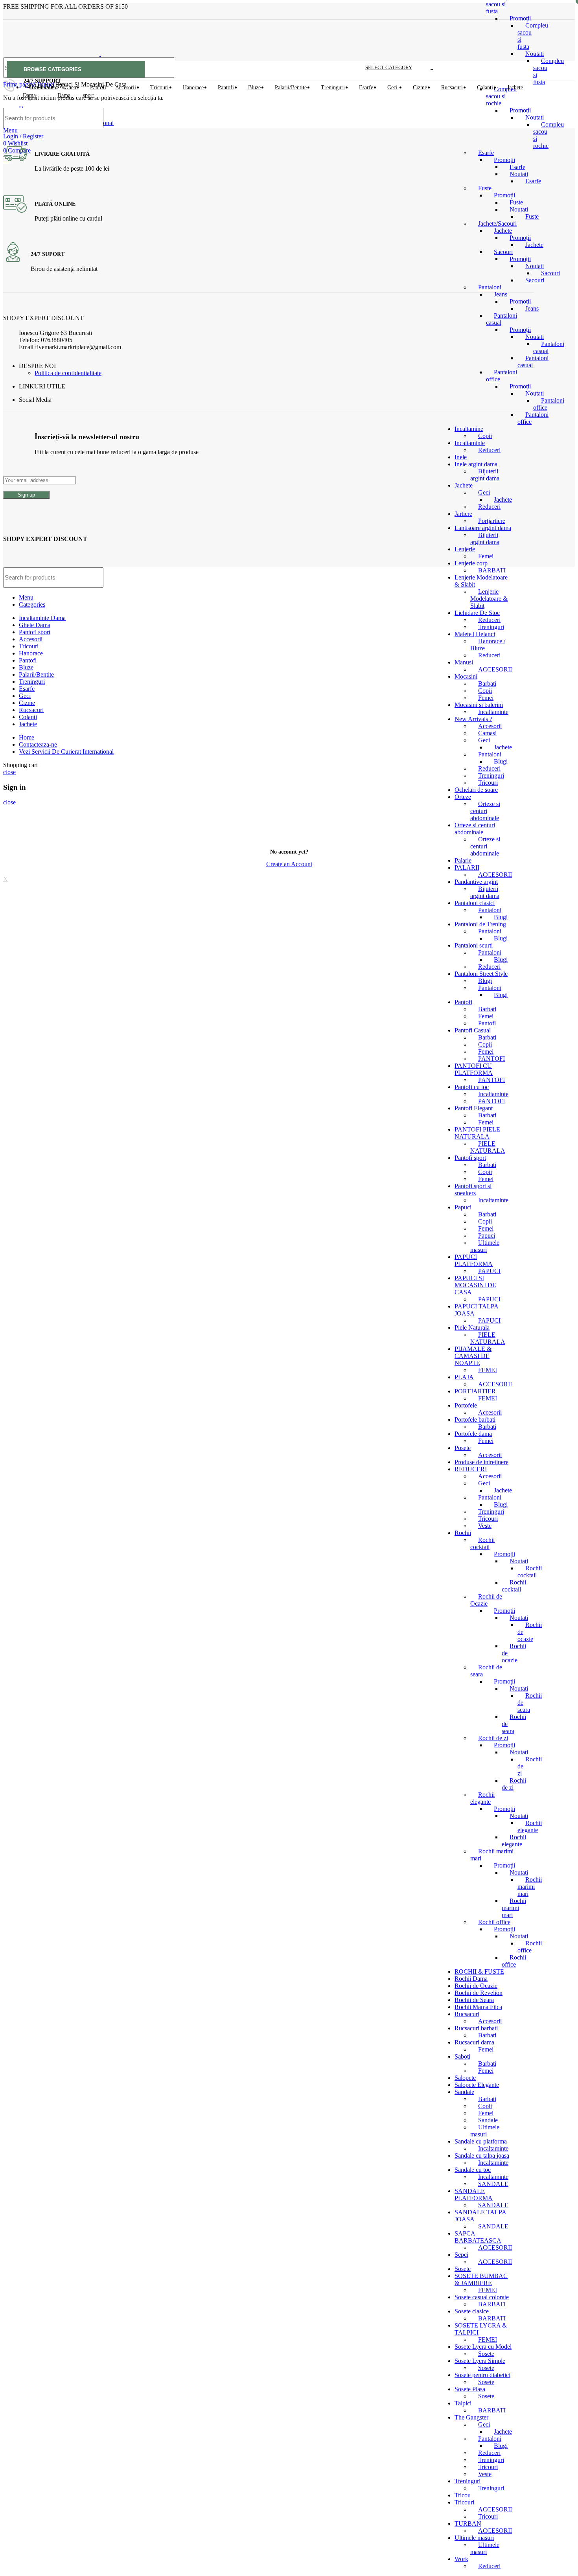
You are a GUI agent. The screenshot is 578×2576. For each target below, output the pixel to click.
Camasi (487, 733)
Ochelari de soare (476, 790)
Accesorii (490, 726)
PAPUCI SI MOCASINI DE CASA (475, 1285)
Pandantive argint (476, 882)
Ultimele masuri (474, 2538)
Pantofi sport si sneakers (473, 1190)
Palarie (463, 860)
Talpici (463, 2403)
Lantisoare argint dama (483, 528)
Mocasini (466, 676)
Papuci (463, 1207)
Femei (486, 556)
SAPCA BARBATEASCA (478, 2237)
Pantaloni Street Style (481, 974)
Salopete (465, 2078)
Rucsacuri (467, 2014)
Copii (485, 691)
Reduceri (489, 507)
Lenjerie (465, 549)
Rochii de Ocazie (476, 1986)
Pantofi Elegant (474, 1108)
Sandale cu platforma (481, 2141)
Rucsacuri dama (474, 2042)
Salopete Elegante (477, 2085)
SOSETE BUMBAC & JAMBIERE (481, 2279)
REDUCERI (471, 1469)
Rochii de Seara (474, 2000)
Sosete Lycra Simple (480, 2361)
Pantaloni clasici (475, 903)
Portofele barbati (475, 1420)
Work (461, 2559)
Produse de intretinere (481, 1462)
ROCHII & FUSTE (479, 1972)
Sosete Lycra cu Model (483, 2347)
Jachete (503, 231)
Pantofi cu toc (472, 1087)
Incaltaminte (493, 712)
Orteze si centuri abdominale (485, 811)
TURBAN (468, 2524)
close (9, 772)
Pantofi (463, 1002)
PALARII (467, 868)
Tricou (463, 2495)
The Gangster (471, 2417)
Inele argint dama (476, 464)
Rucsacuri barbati (476, 2028)
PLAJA (464, 1377)
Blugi (501, 761)
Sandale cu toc (473, 2170)
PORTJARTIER (475, 1391)
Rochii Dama (471, 1979)
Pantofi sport (470, 1158)
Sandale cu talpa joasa (482, 2156)
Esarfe (533, 181)
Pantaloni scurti (474, 945)
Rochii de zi (493, 1738)
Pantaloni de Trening (480, 924)
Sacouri (550, 273)
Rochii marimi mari (530, 1887)
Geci (484, 492)
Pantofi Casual (473, 1030)
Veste (485, 1526)
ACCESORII (495, 669)
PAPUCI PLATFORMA (474, 1260)
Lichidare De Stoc (477, 613)
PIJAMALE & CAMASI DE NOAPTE (473, 1356)
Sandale (464, 2092)
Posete (463, 1448)
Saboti (462, 2056)
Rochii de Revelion (479, 1993)
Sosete (463, 2269)
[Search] (523, 118)
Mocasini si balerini (479, 705)
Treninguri (491, 627)
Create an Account (289, 864)
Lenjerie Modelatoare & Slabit (489, 599)
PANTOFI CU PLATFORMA (474, 1069)
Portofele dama (473, 1434)
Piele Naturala (472, 1328)
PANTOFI (491, 1059)
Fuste (485, 188)
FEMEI (488, 1370)
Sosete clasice (472, 2311)
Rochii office (494, 1922)
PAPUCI (489, 1271)
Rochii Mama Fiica (478, 2007)
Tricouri (488, 783)
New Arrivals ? (473, 719)
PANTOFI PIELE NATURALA (477, 1133)
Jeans (501, 294)
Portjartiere (492, 521)
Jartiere (463, 514)
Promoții (520, 18)
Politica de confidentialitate (68, 373)
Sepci (461, 2255)
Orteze (463, 797)
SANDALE (493, 2184)
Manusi (464, 662)
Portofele (466, 1405)
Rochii (463, 1533)
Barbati (487, 684)
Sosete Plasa (470, 2389)
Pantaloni (490, 287)
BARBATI (492, 2304)
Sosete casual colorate (482, 2297)
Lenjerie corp (471, 563)
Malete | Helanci (475, 634)
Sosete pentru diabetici (482, 2375)
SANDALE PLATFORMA (474, 2194)
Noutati (535, 54)
